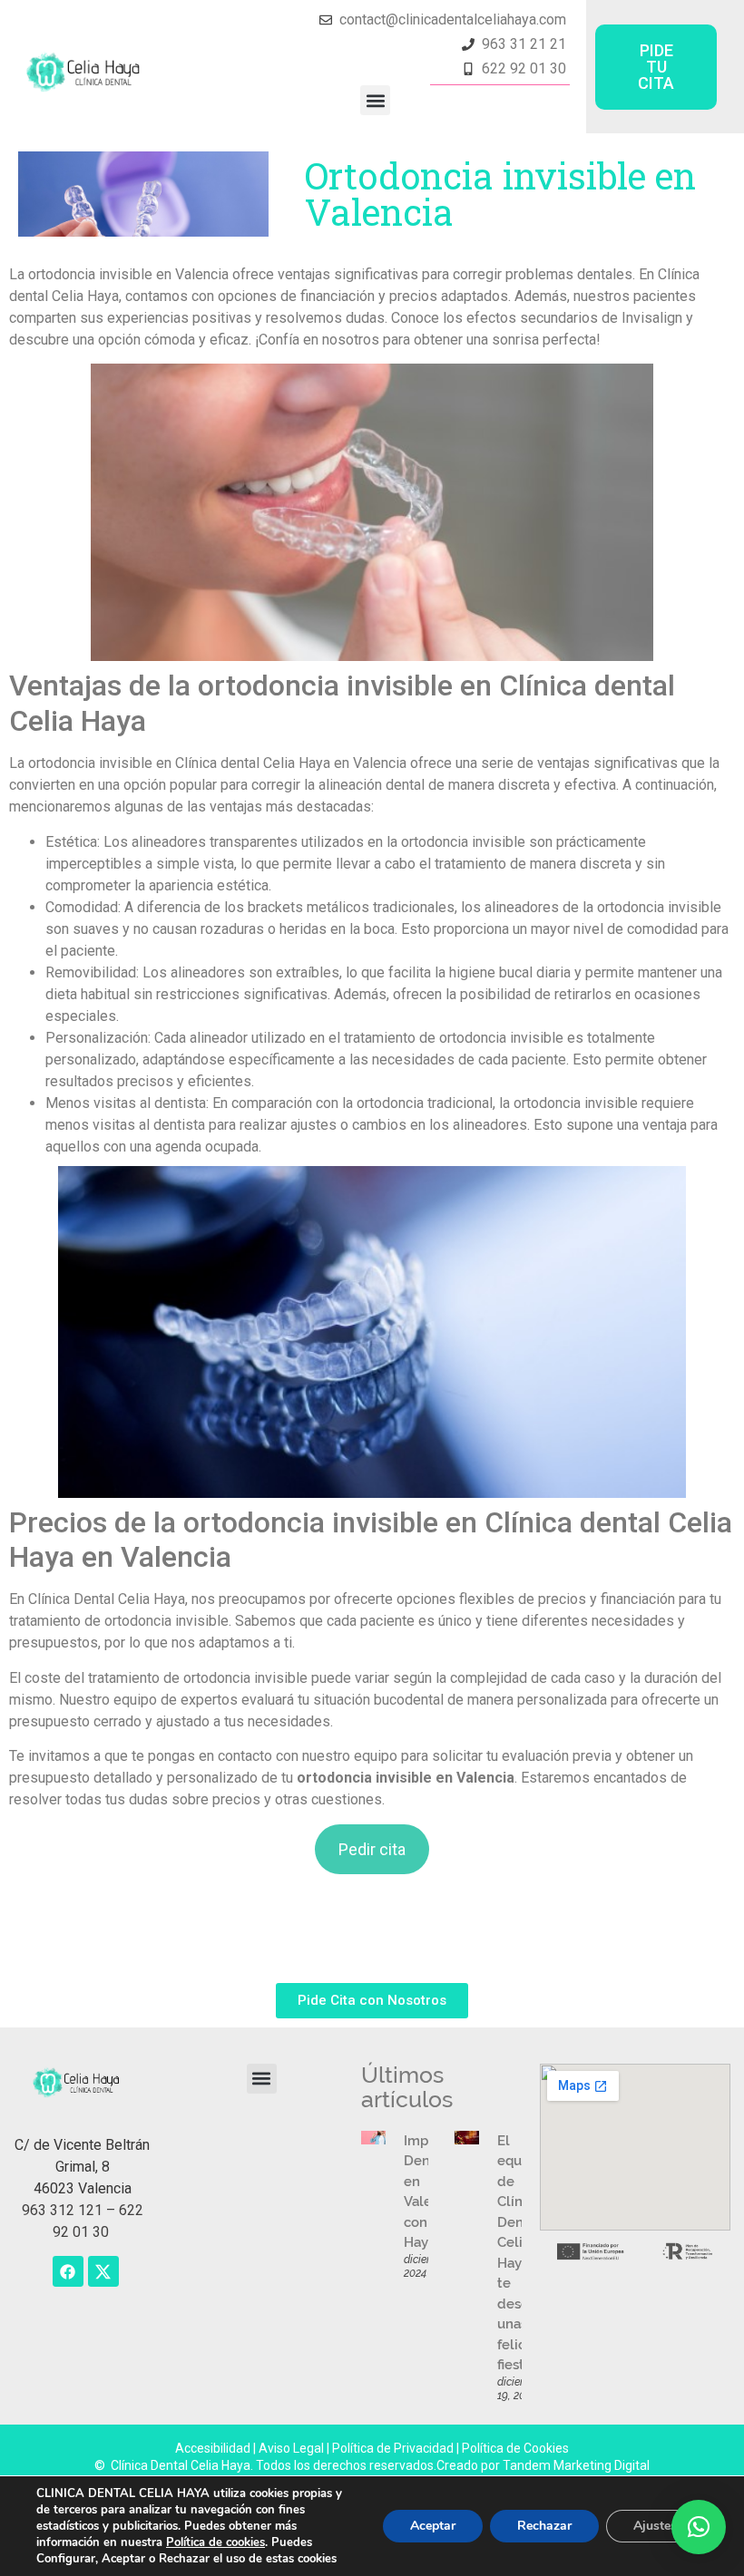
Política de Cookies (515, 2448)
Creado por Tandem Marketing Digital (543, 2465)
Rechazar (544, 2526)
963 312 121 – (70, 2210)
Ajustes (655, 2526)
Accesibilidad (214, 2448)
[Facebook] (68, 2271)
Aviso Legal (293, 2448)
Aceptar (433, 2526)
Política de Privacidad (393, 2448)
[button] (375, 100)
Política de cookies (215, 2542)
